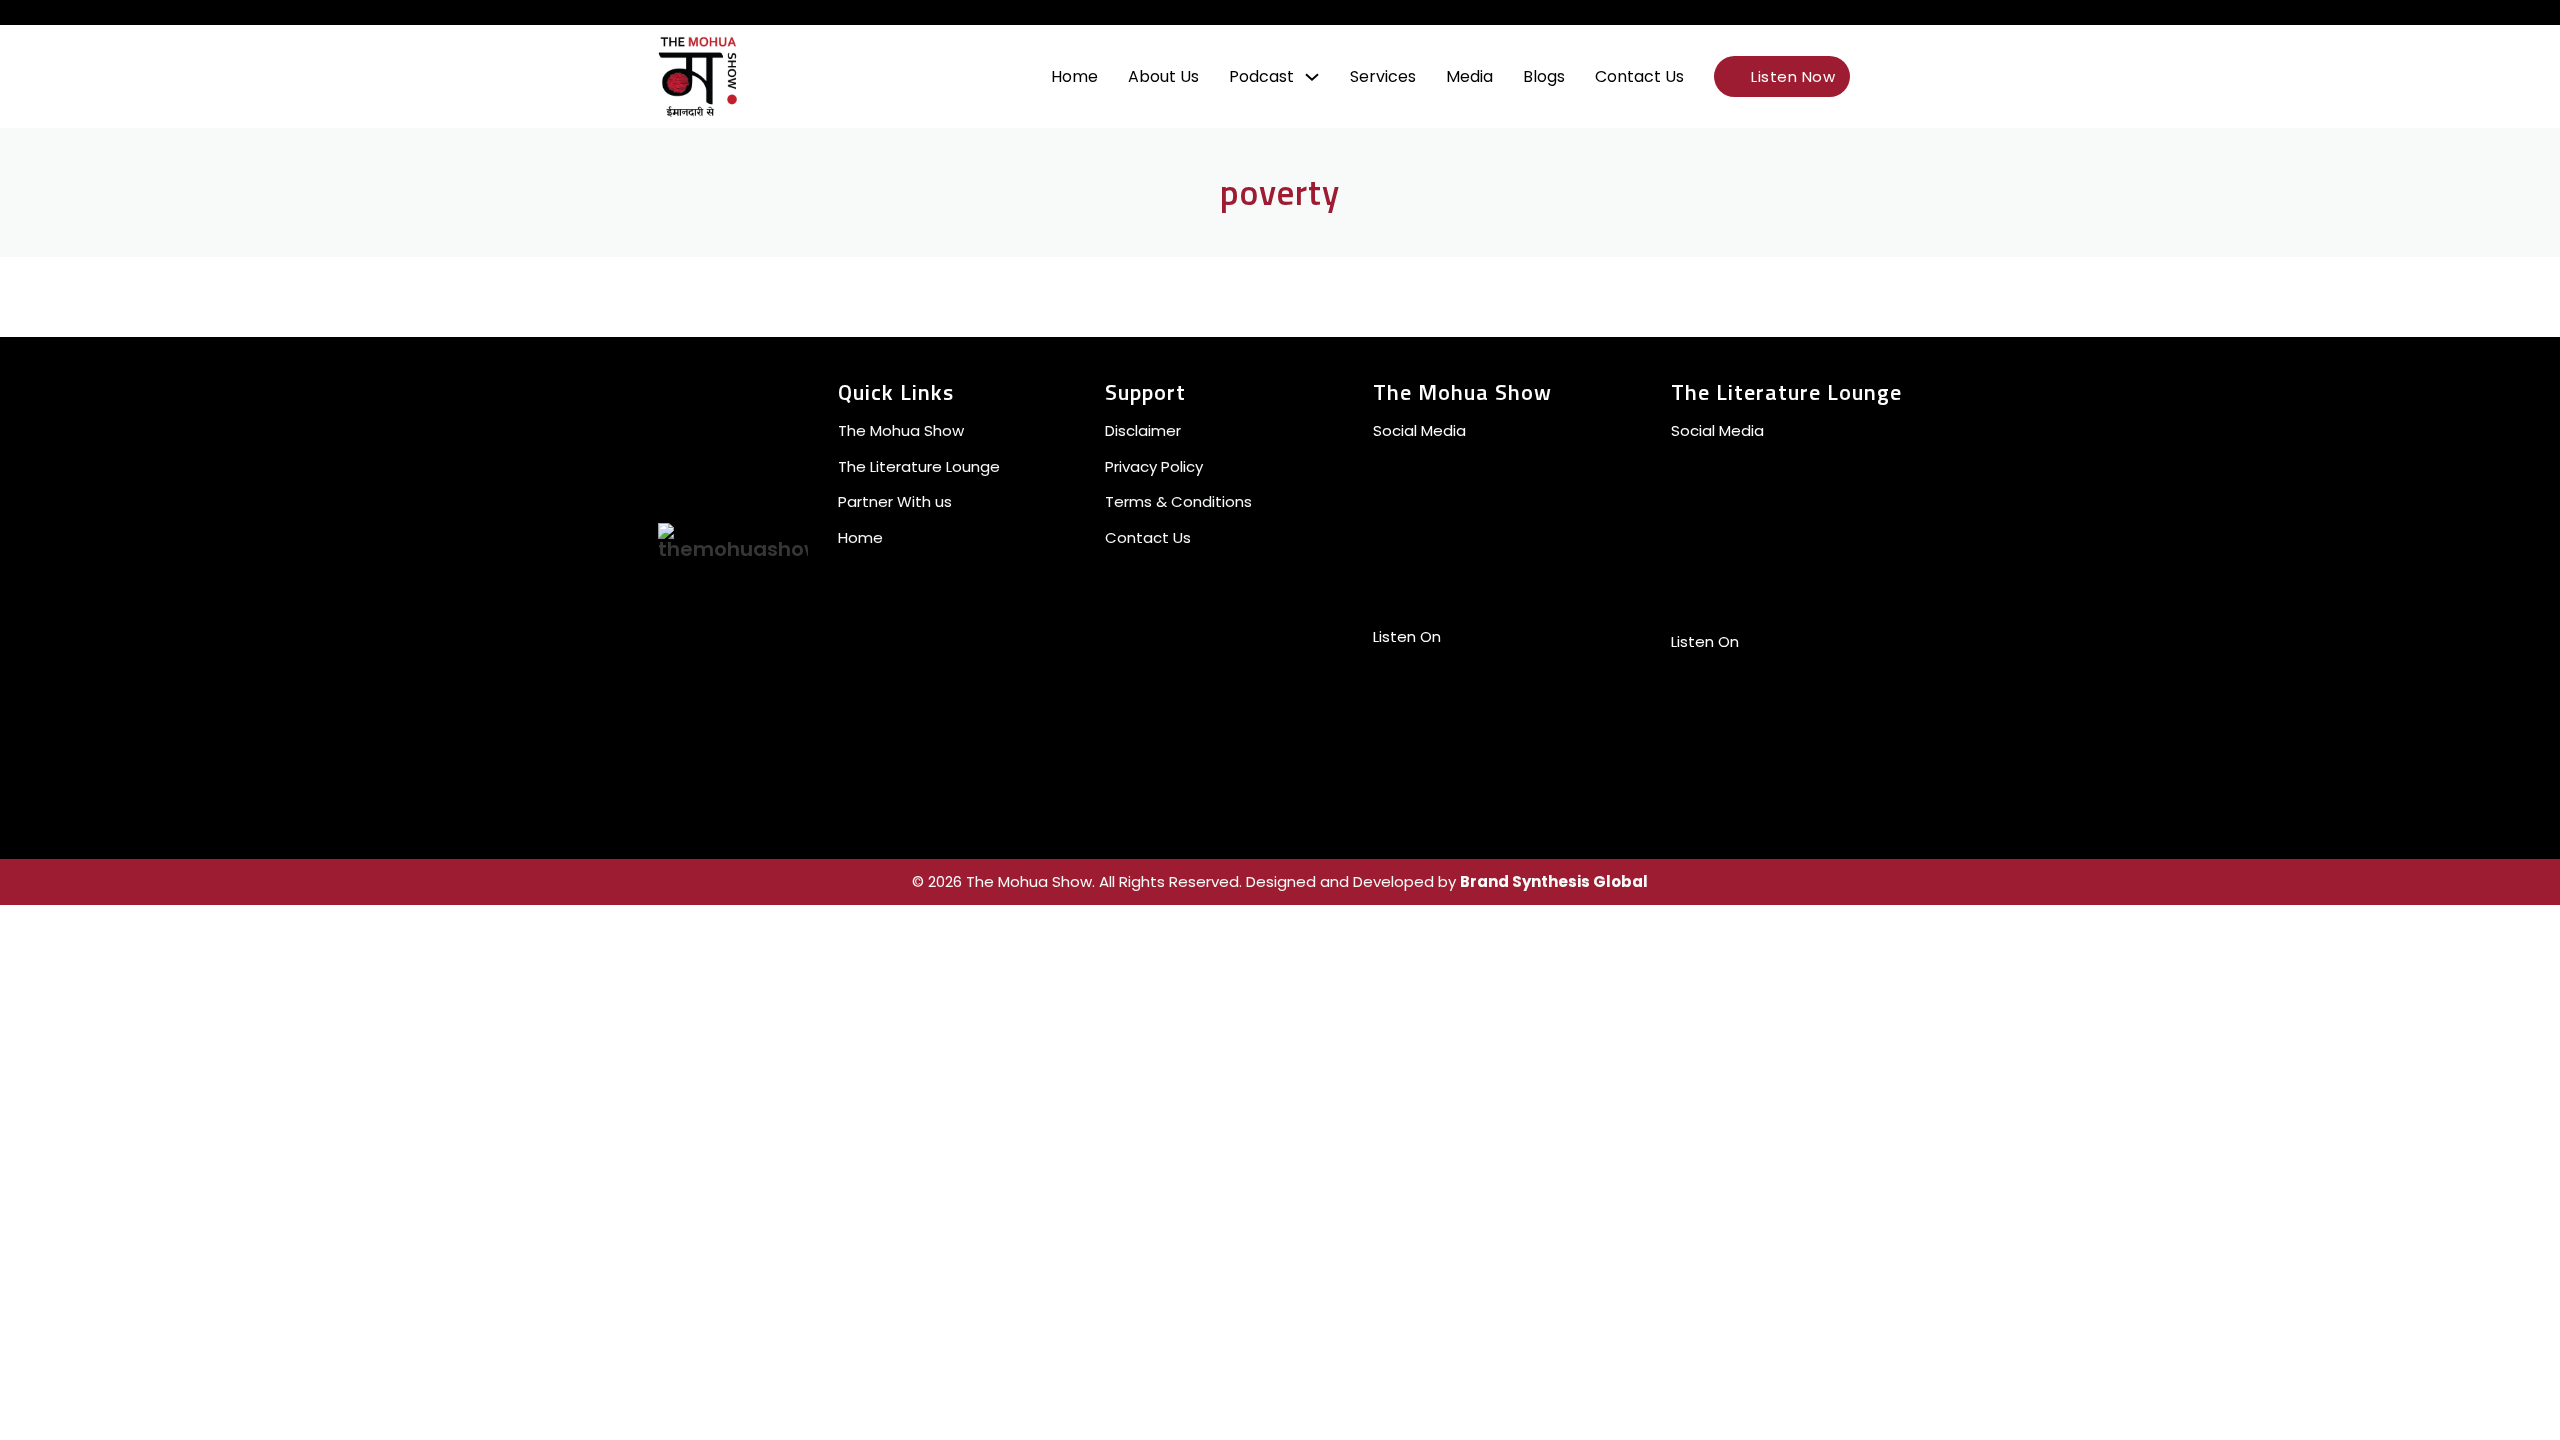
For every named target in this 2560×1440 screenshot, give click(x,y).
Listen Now (1793, 76)
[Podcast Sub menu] (1312, 77)
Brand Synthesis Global (1554, 881)
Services (1383, 76)
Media (1469, 76)
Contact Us (1639, 76)
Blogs (1544, 76)
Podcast (1261, 76)
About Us (1163, 76)
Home (1074, 76)
